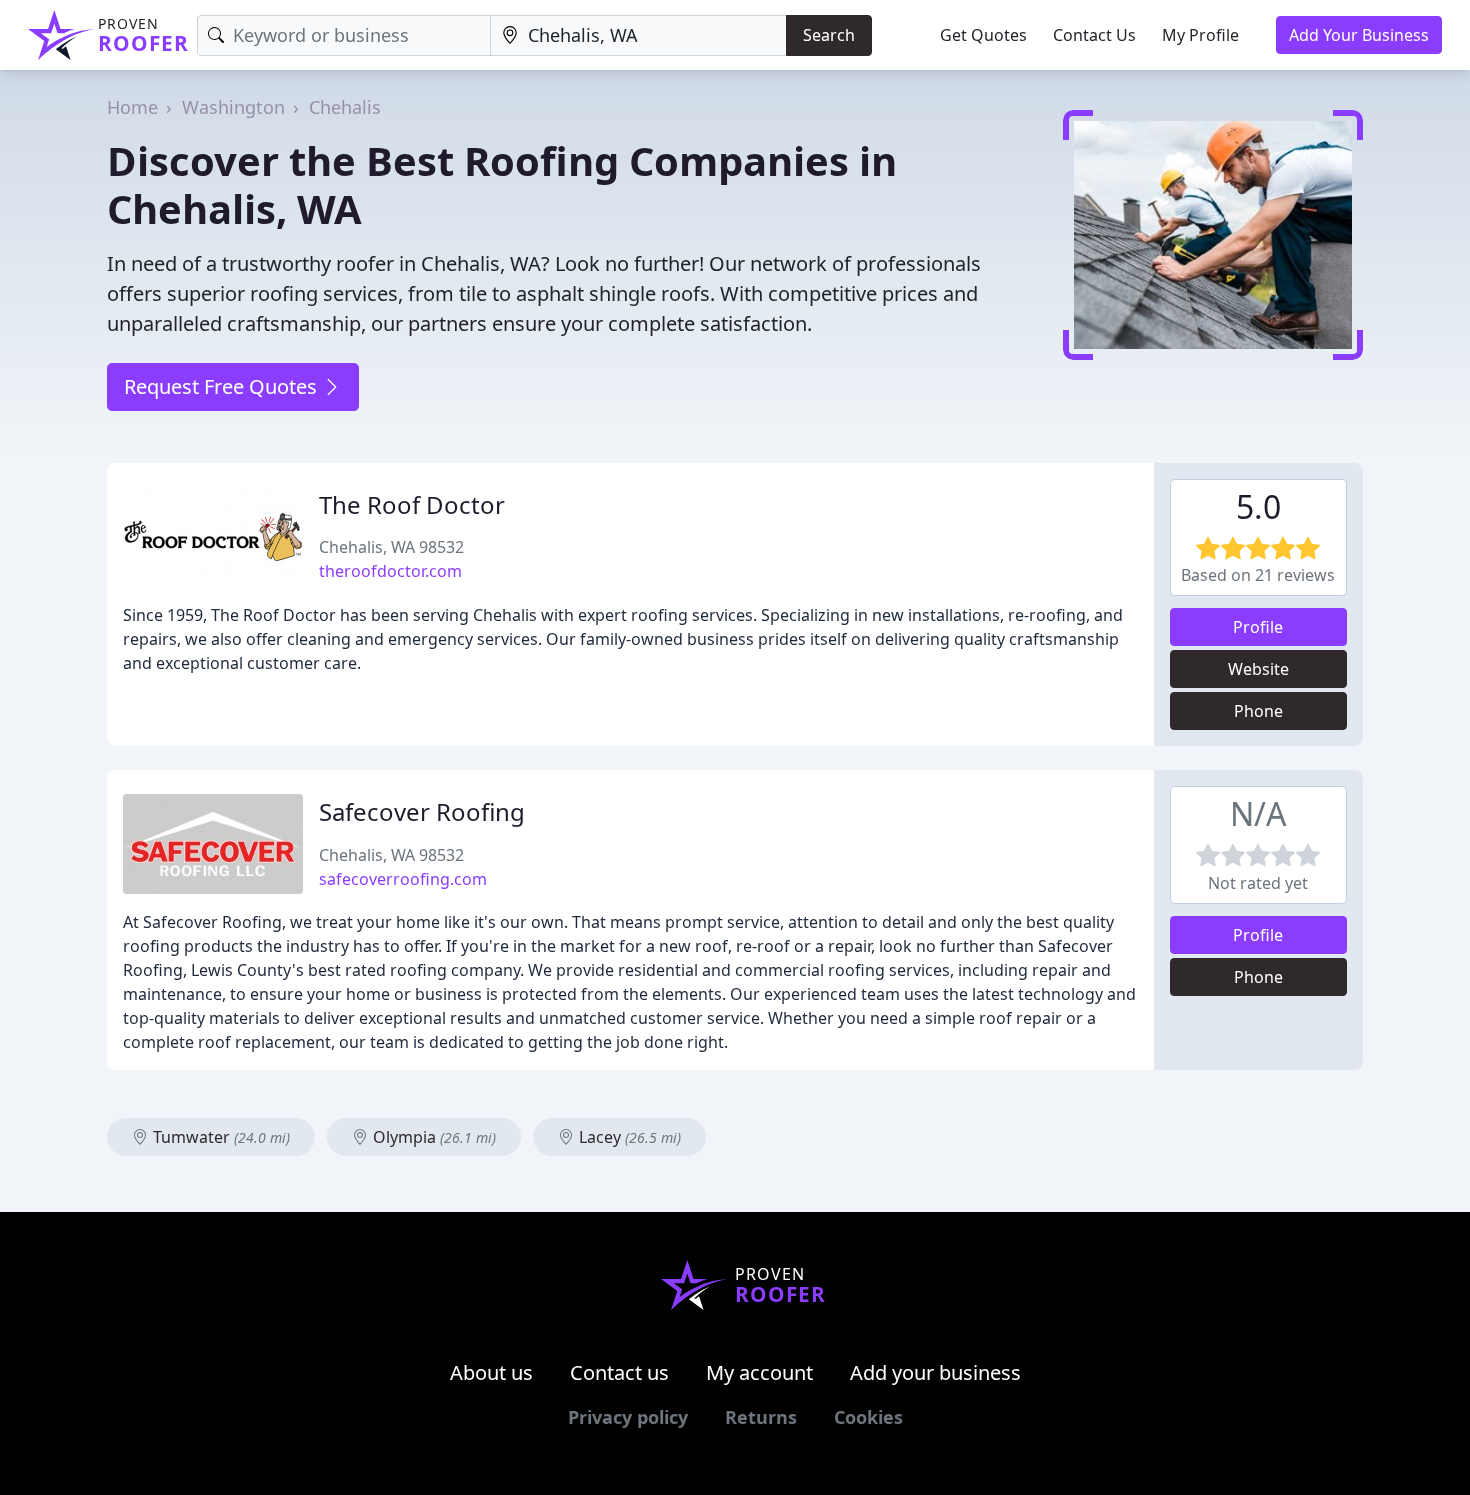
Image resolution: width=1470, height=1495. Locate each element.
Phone (1258, 711)
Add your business (935, 1372)
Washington (233, 107)
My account (759, 1372)
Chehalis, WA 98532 (391, 547)
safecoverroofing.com (403, 879)
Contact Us (1094, 35)
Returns (761, 1417)
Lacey (628, 1137)
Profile (1258, 627)
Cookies (868, 1417)
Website (1258, 669)
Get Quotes (983, 35)
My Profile (1200, 35)
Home (132, 107)
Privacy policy (628, 1417)
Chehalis (345, 107)
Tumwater (219, 1137)
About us (491, 1372)
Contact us (619, 1372)
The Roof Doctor (412, 504)
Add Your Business (1359, 35)
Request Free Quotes (223, 386)
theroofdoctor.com (390, 571)
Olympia (432, 1137)
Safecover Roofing (422, 811)
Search (829, 35)
